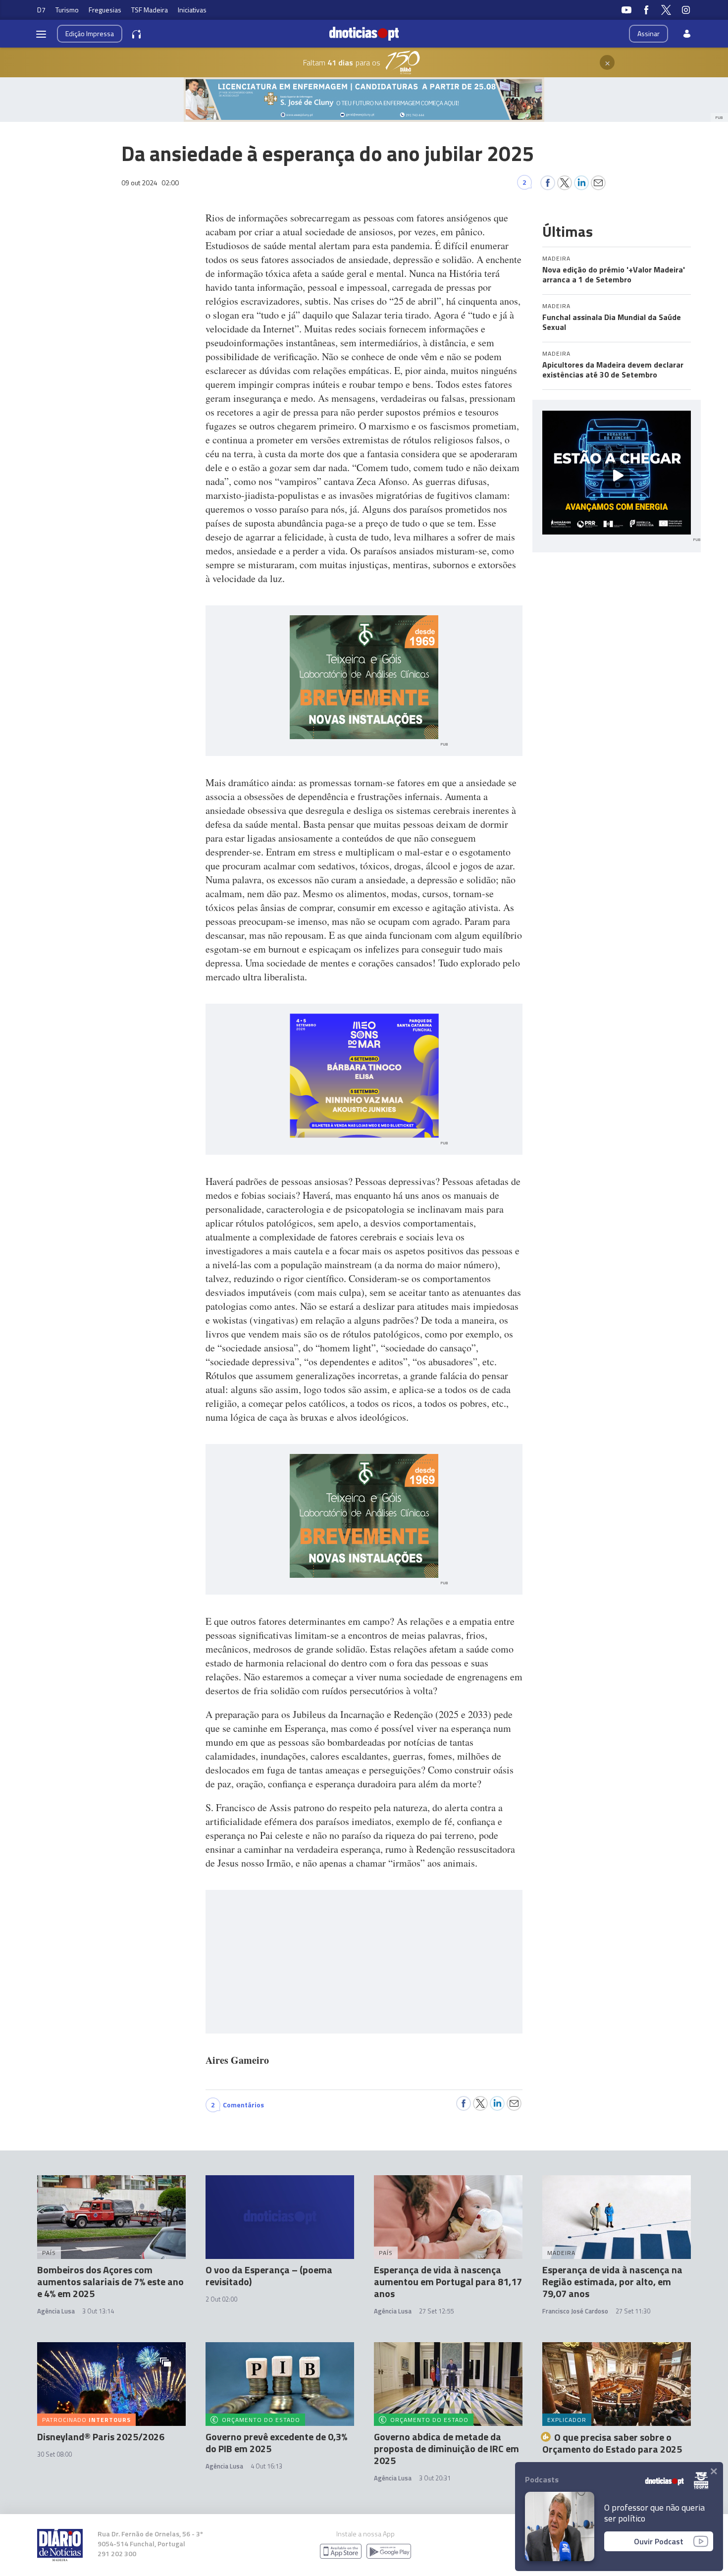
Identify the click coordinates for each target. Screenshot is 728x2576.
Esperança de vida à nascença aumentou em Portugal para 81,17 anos (448, 2281)
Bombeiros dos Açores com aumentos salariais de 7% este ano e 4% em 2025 (110, 2281)
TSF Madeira (150, 10)
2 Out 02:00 (221, 2299)
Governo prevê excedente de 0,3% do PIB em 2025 (276, 2442)
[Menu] (41, 34)
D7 (41, 10)
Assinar (649, 33)
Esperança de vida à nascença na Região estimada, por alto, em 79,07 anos (612, 2281)
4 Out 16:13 (266, 2466)
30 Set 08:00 (54, 2454)
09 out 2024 (150, 183)
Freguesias (105, 10)
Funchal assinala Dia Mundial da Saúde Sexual (612, 322)
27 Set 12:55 (436, 2311)
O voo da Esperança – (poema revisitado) (269, 2276)
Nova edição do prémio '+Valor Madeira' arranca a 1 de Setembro (614, 274)
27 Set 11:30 (633, 2311)
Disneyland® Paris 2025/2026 (101, 2437)
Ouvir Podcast (659, 2541)
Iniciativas (192, 10)
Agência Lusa (56, 2311)
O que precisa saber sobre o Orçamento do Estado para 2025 (612, 2443)
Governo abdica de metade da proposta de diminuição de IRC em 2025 (446, 2448)
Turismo (67, 10)
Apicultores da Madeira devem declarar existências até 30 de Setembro (613, 370)
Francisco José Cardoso (575, 2311)
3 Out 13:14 (98, 2311)
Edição (90, 33)
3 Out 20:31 (435, 2478)
